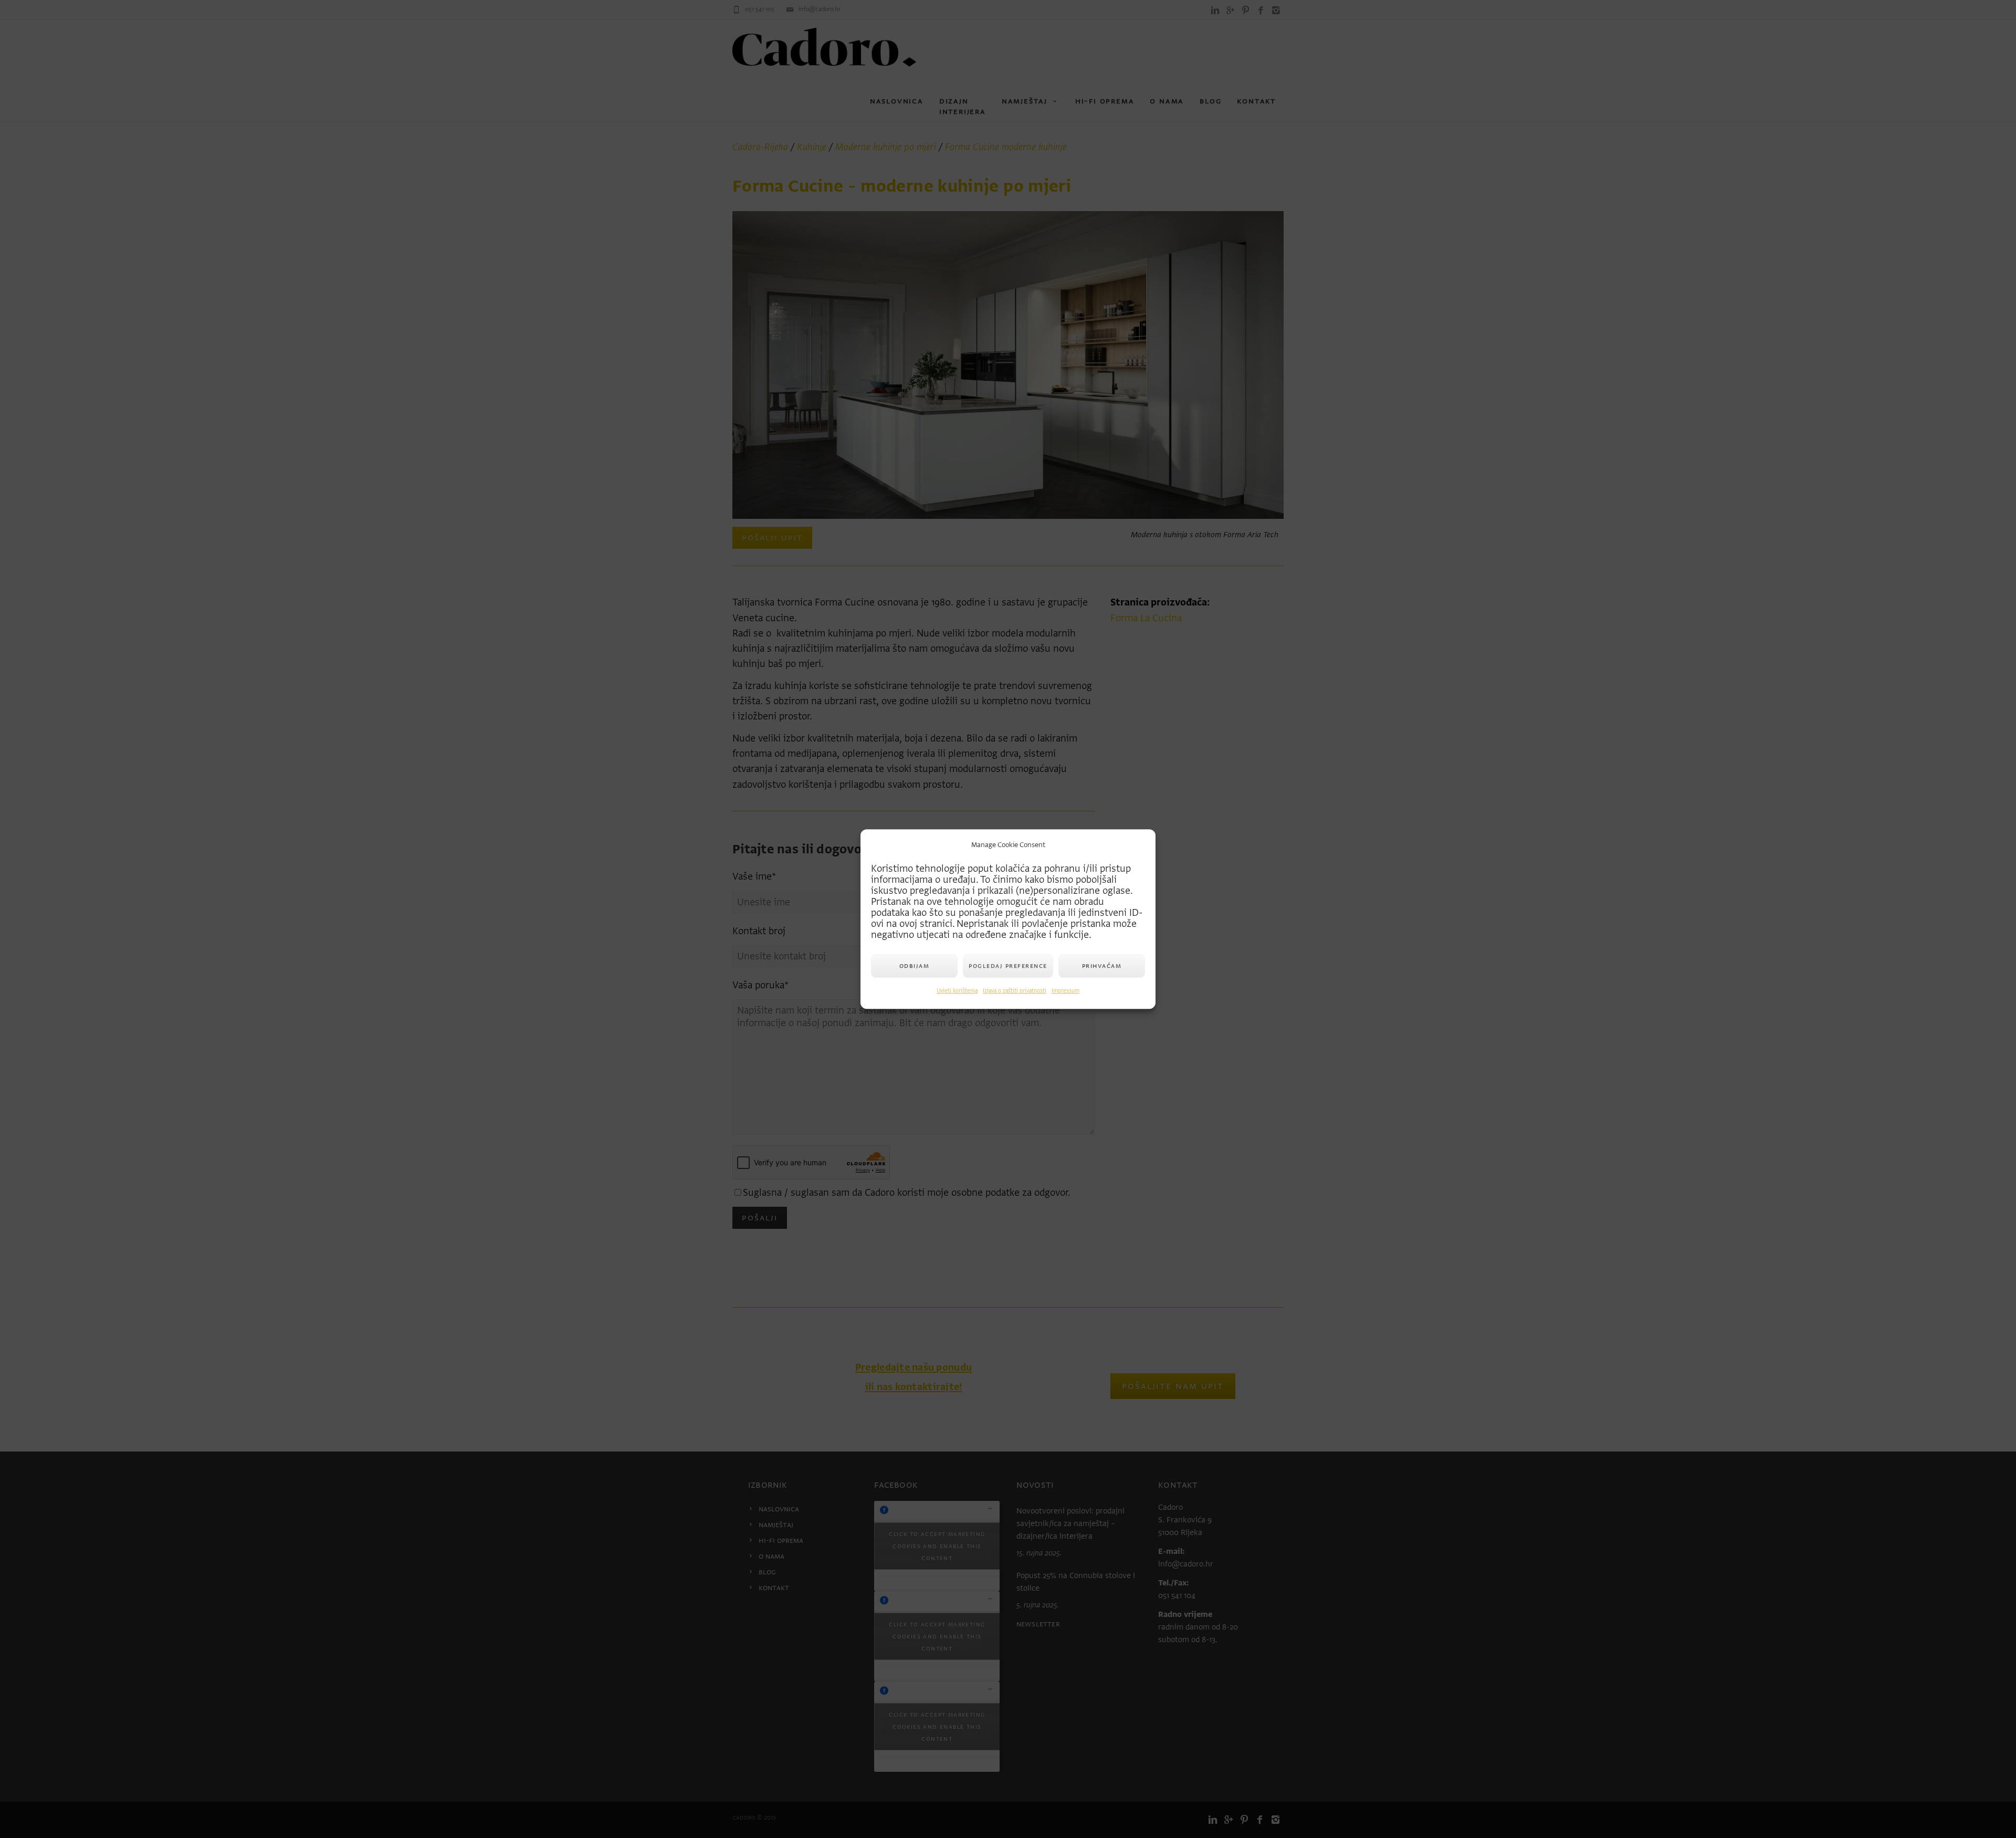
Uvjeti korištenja (957, 991)
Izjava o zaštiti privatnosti (1015, 991)
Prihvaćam (1102, 965)
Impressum (1065, 991)
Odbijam (915, 965)
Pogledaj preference (1008, 965)
